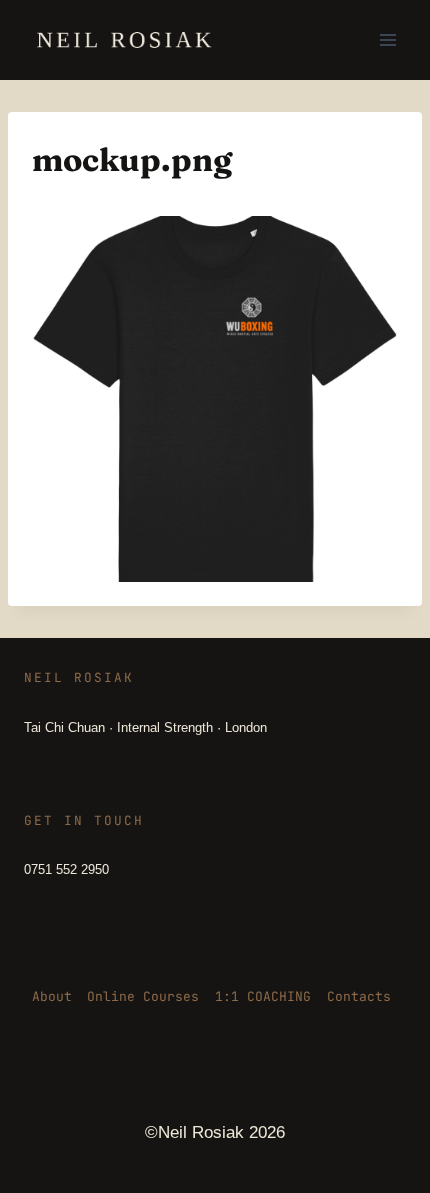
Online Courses (143, 996)
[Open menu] (387, 39)
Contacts (359, 996)
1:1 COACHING (263, 996)
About (52, 996)
